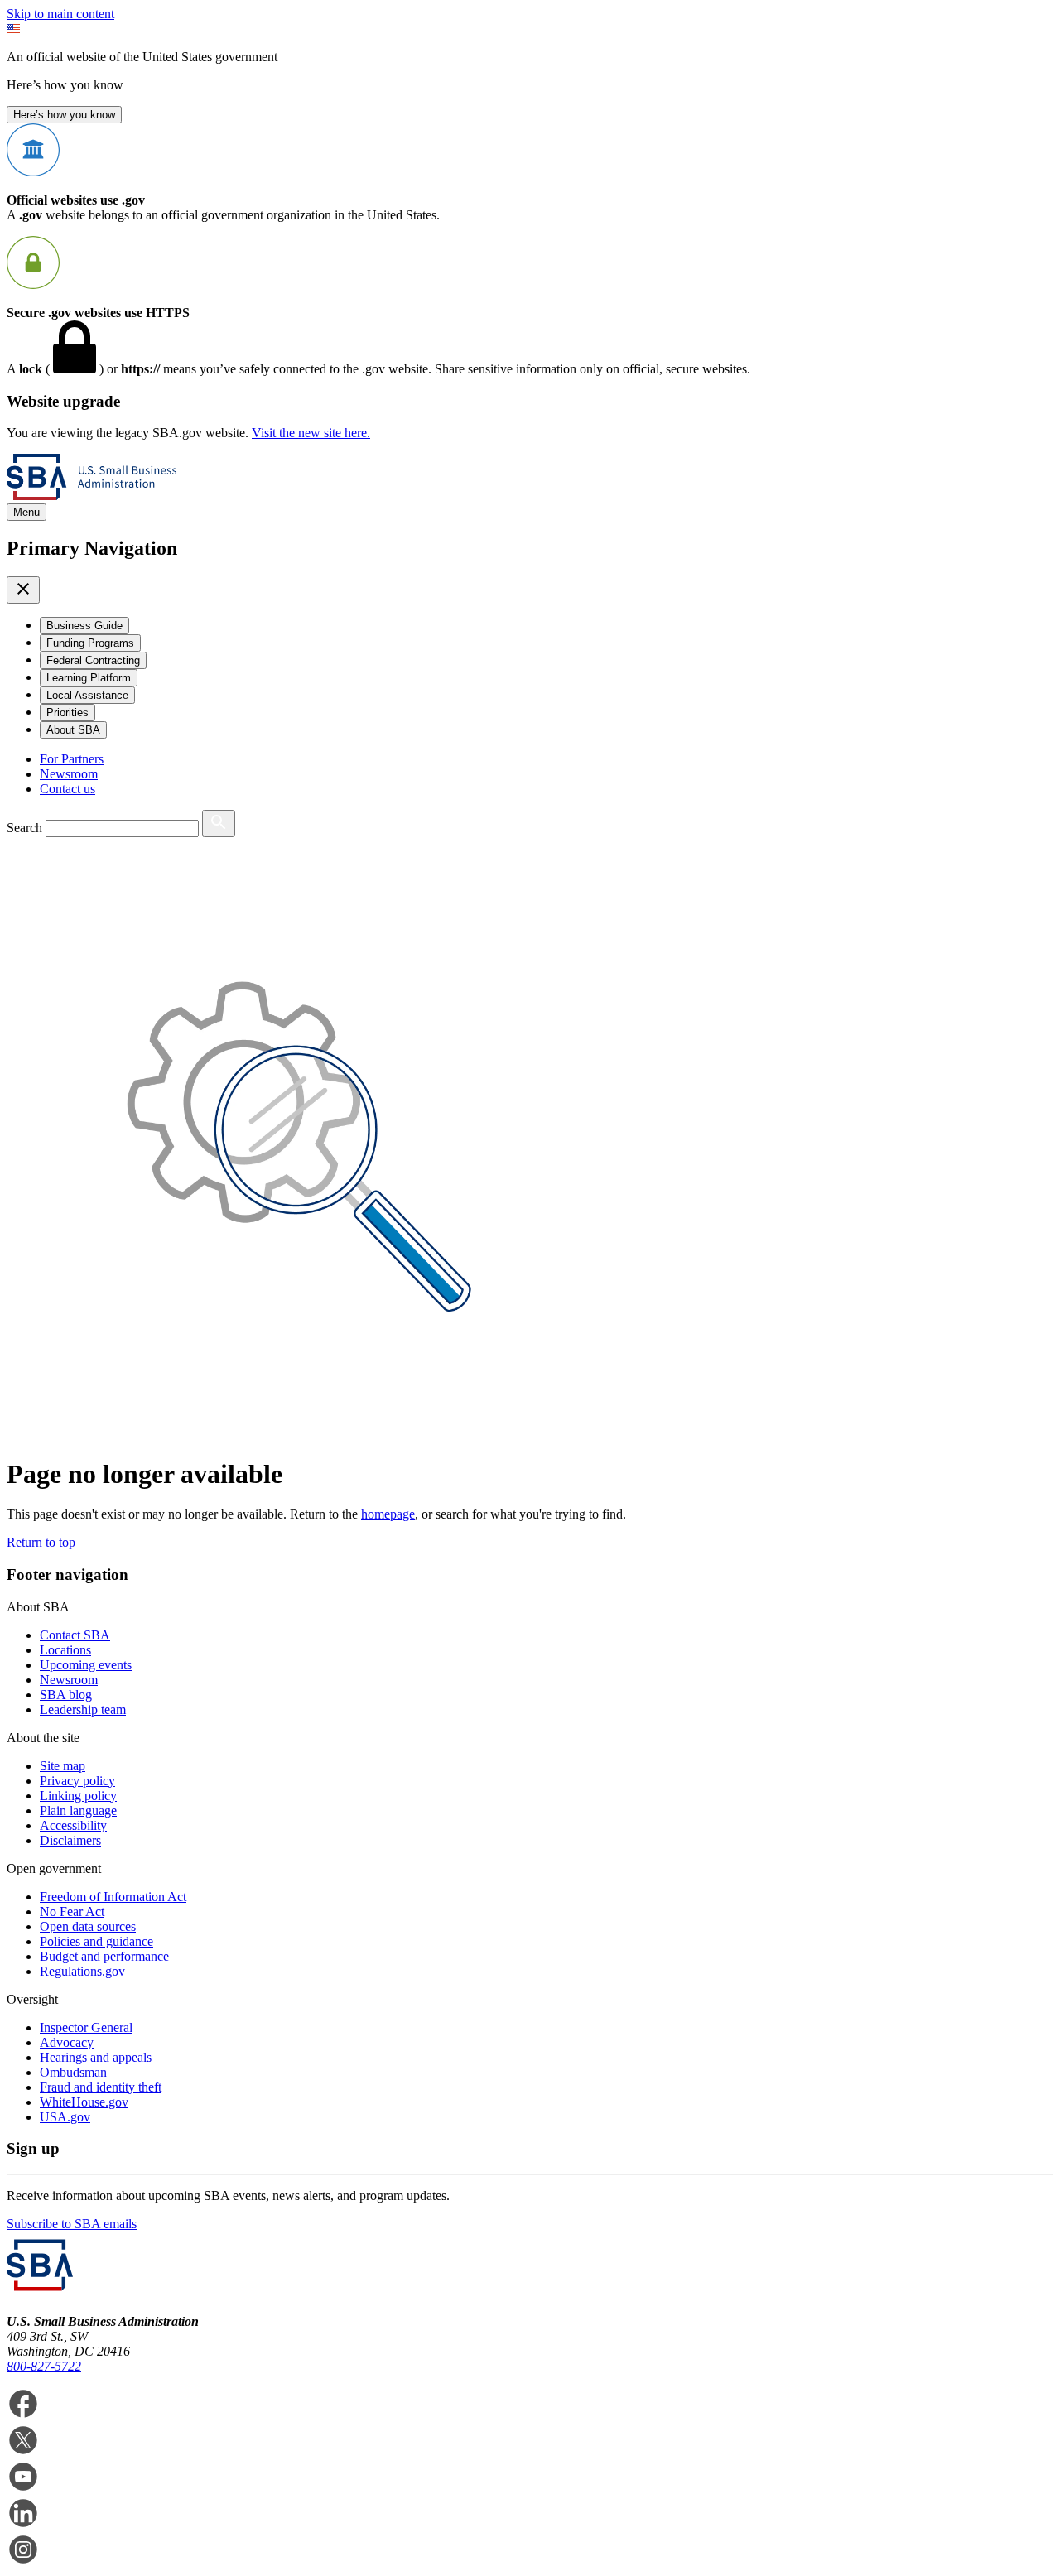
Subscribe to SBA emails (72, 2224)
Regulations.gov (82, 1971)
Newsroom (69, 774)
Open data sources (88, 1926)
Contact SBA (75, 1635)
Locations (65, 1650)
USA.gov (65, 2117)
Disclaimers (70, 1840)
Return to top (41, 1542)
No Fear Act (72, 1912)
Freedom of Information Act (113, 1897)
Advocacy (67, 2042)
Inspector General (86, 2027)
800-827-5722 (44, 2366)
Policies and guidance (96, 1941)
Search (24, 828)
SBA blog (66, 1695)
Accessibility (73, 1825)
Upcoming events (86, 1665)
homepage (388, 1514)
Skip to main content (60, 14)
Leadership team (83, 1709)
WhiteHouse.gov (84, 2102)
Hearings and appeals (96, 2057)
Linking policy (78, 1796)
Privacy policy (77, 1781)
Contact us (67, 789)
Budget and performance (104, 1956)
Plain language (78, 1810)
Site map (63, 1766)
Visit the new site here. (311, 433)
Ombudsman (73, 2072)
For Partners (72, 759)
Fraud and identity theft (101, 2087)
